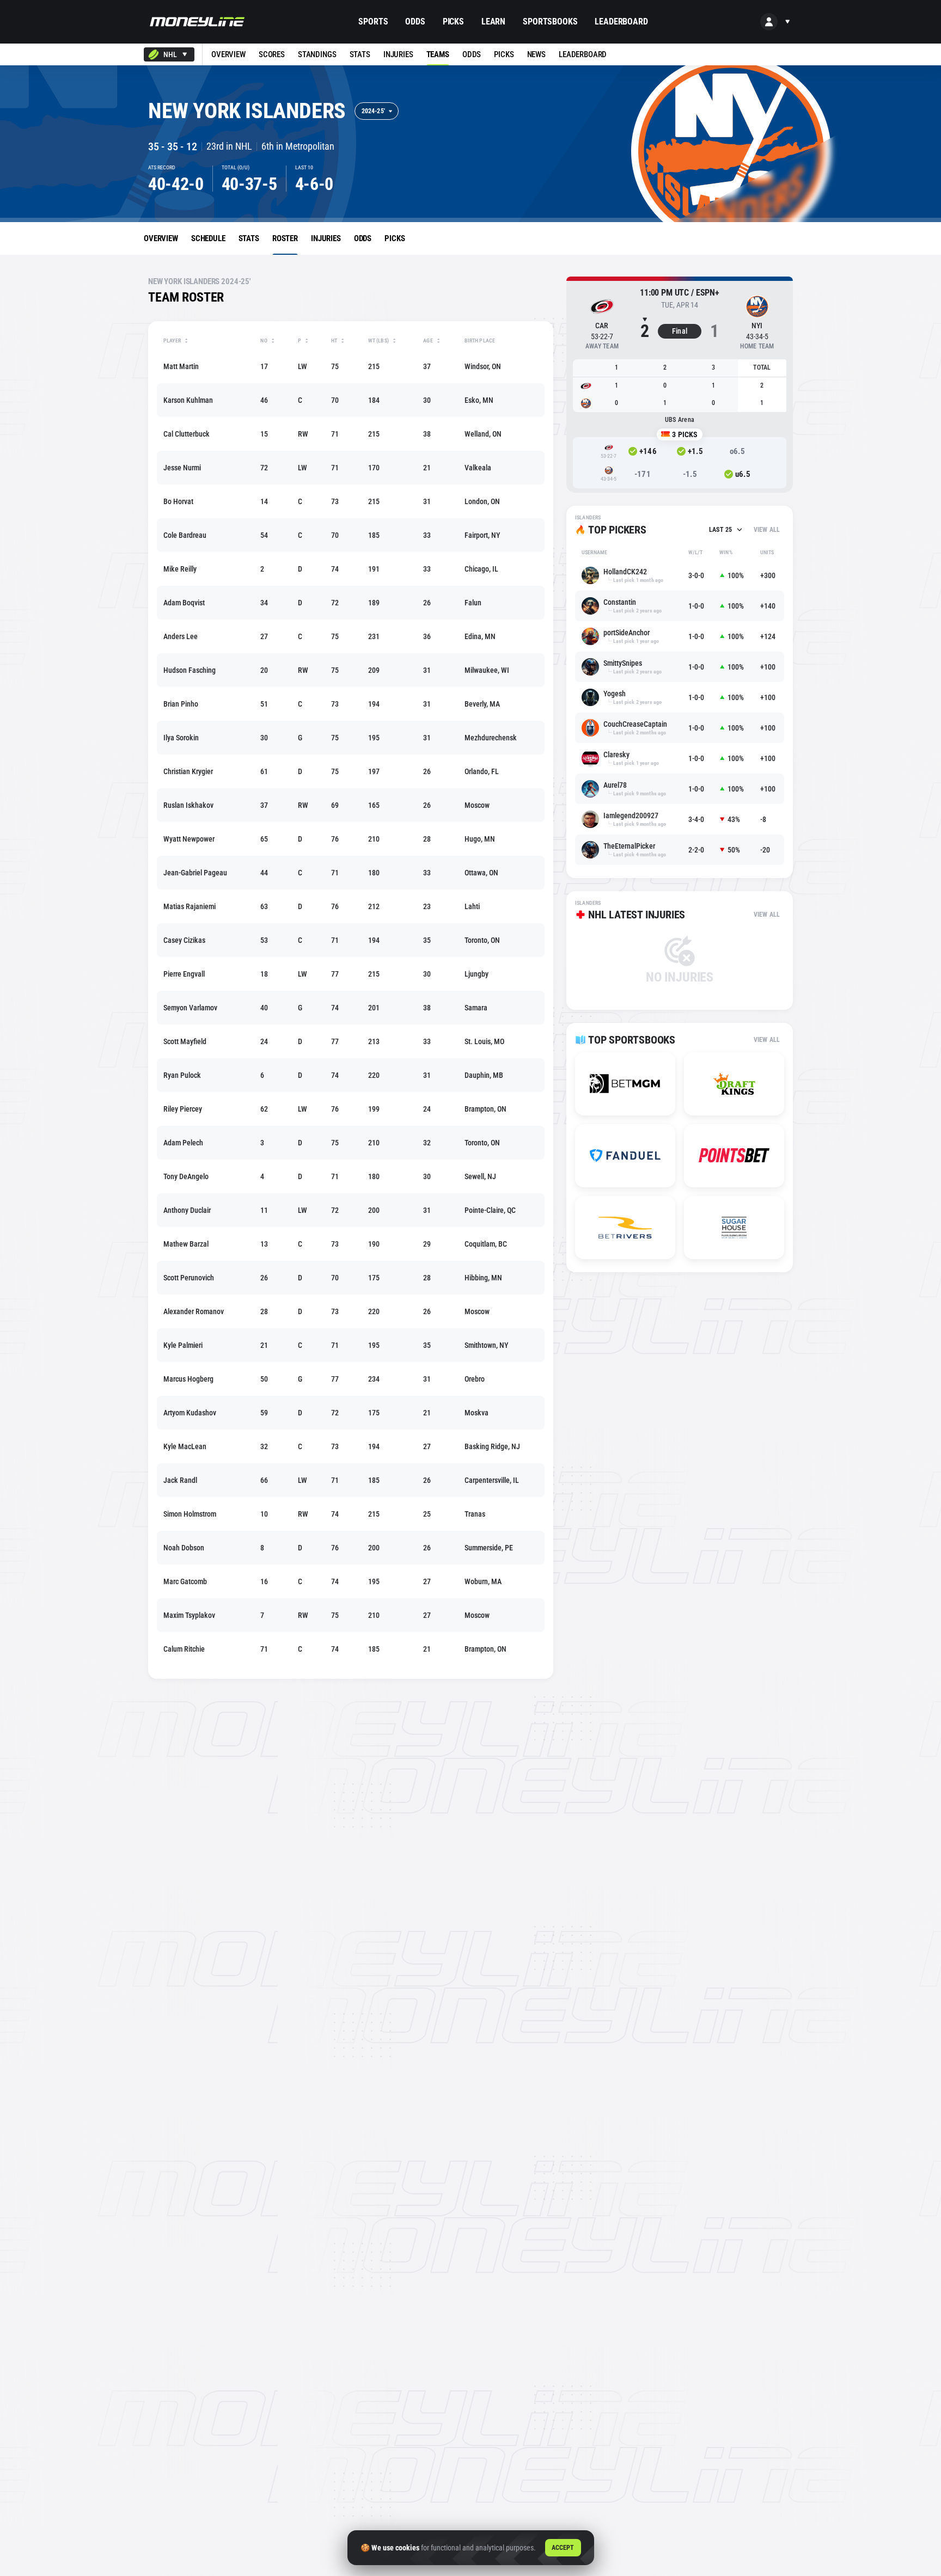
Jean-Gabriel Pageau (195, 873)
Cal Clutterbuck (187, 434)
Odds (415, 22)
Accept (563, 2548)
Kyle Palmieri (183, 1345)
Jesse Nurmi (182, 468)
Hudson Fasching (190, 670)
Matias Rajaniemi (190, 906)
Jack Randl (180, 1480)
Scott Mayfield (185, 1041)
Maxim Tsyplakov (189, 1615)
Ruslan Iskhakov (188, 805)
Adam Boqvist (184, 603)
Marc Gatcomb (185, 1581)
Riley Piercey (183, 1109)
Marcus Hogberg (188, 1379)
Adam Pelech (183, 1143)
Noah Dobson (184, 1548)
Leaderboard (621, 22)
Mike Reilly (180, 569)
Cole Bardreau (185, 535)
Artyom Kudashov (190, 1413)
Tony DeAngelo (186, 1176)
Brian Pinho (181, 704)
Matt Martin (181, 366)
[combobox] (169, 54)
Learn (493, 22)
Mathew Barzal (186, 1244)
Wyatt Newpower (189, 839)
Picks (453, 22)
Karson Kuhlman (188, 400)
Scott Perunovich (189, 1278)
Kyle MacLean (185, 1446)
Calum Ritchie (184, 1649)
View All (767, 530)
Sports (373, 22)
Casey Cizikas (184, 940)
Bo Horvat (178, 501)
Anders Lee (181, 636)
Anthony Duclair (187, 1210)
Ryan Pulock (182, 1075)
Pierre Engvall (184, 974)
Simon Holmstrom (190, 1514)
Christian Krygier (188, 771)
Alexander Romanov (194, 1311)
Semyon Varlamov (190, 1008)
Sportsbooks (550, 22)
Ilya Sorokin (181, 738)
